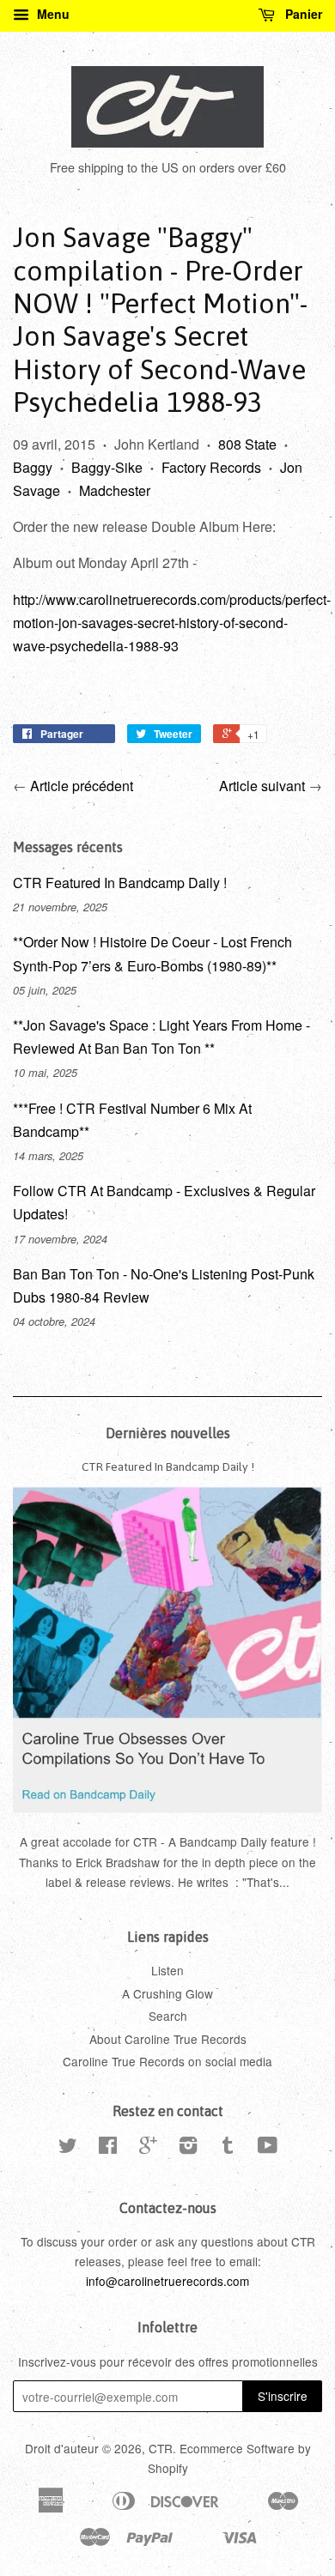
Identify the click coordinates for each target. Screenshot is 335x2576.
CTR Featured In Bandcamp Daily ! (120, 883)
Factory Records (211, 467)
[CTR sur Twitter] (68, 2148)
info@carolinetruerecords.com (167, 2281)
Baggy (33, 467)
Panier (302, 14)
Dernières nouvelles (168, 1433)
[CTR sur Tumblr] (228, 2148)
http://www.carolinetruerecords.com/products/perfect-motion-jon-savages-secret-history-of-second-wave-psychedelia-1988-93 (172, 623)
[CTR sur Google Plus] (148, 2148)
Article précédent (82, 786)
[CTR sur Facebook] (108, 2148)
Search (168, 2016)
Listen (167, 1970)
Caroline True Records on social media (167, 2061)
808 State (247, 444)
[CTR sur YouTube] (268, 2148)
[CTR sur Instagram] (188, 2148)
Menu (52, 14)
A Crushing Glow (167, 1993)
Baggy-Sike (107, 467)
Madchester (115, 490)
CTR (161, 2448)
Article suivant (262, 786)
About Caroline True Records (168, 2039)
